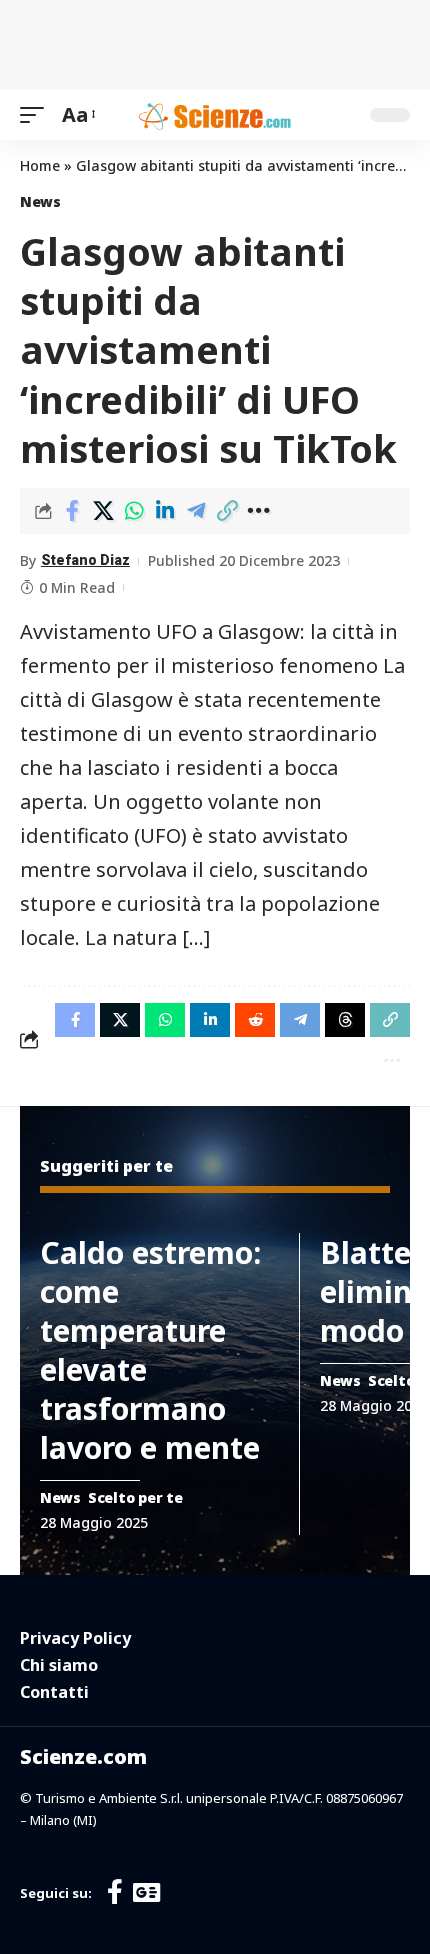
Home (40, 165)
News (40, 201)
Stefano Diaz (85, 560)
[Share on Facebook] (72, 511)
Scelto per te (135, 1497)
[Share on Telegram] (196, 511)
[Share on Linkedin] (165, 511)
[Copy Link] (227, 511)
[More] (258, 511)
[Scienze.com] (215, 114)
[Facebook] (115, 1892)
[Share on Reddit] (255, 1020)
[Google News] (146, 1892)
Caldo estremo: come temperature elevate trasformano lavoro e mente (150, 1350)
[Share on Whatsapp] (134, 511)
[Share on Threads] (345, 1020)
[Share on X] (103, 511)
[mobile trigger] (37, 115)
